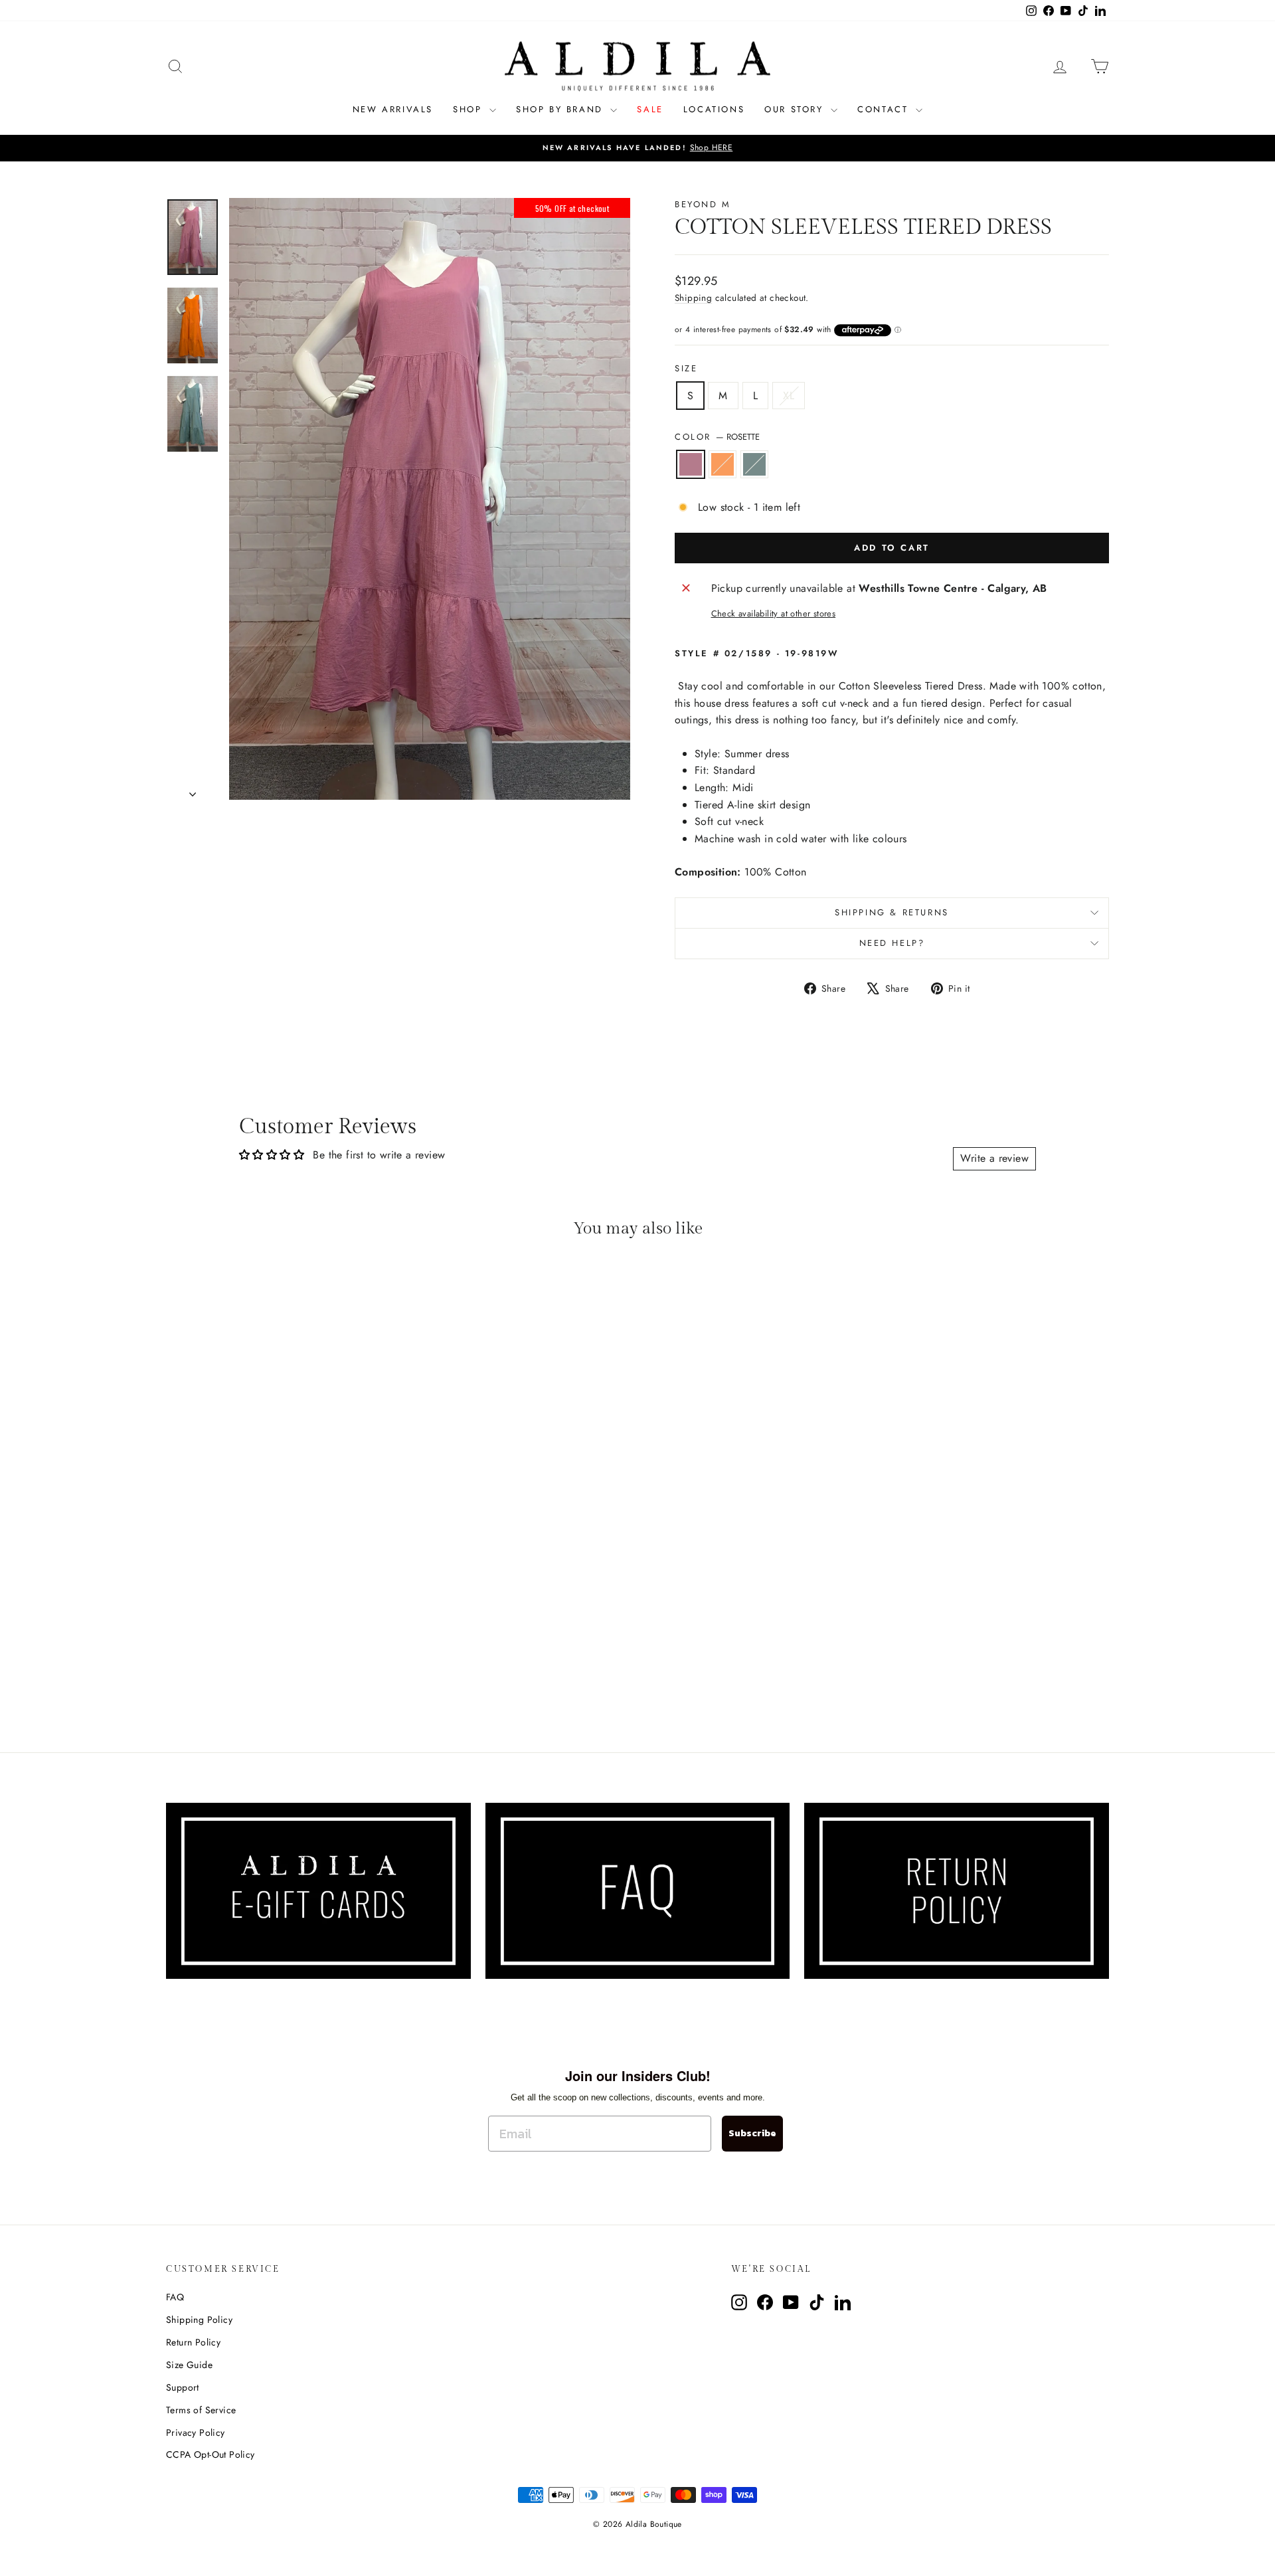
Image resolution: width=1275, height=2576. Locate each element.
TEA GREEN (754, 464)
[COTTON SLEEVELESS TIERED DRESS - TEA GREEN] (297, 1674)
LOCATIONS (714, 109)
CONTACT (885, 109)
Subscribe (752, 2133)
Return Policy (193, 2342)
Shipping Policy (199, 2320)
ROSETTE (691, 464)
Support (183, 2387)
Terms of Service (201, 2410)
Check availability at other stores (774, 613)
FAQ (175, 2297)
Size (686, 368)
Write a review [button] (994, 1158)
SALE (650, 109)
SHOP (469, 109)
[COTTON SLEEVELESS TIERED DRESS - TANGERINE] (279, 1674)
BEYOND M (703, 204)
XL (789, 396)
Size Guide (189, 2365)
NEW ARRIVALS (393, 109)
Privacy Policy (196, 2433)
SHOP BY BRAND (561, 109)
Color (717, 437)
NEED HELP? (892, 943)
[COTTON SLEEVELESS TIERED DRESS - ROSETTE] (261, 1674)
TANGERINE (722, 464)
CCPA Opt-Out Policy (211, 2454)
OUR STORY (796, 109)
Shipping (693, 298)
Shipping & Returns (892, 912)
